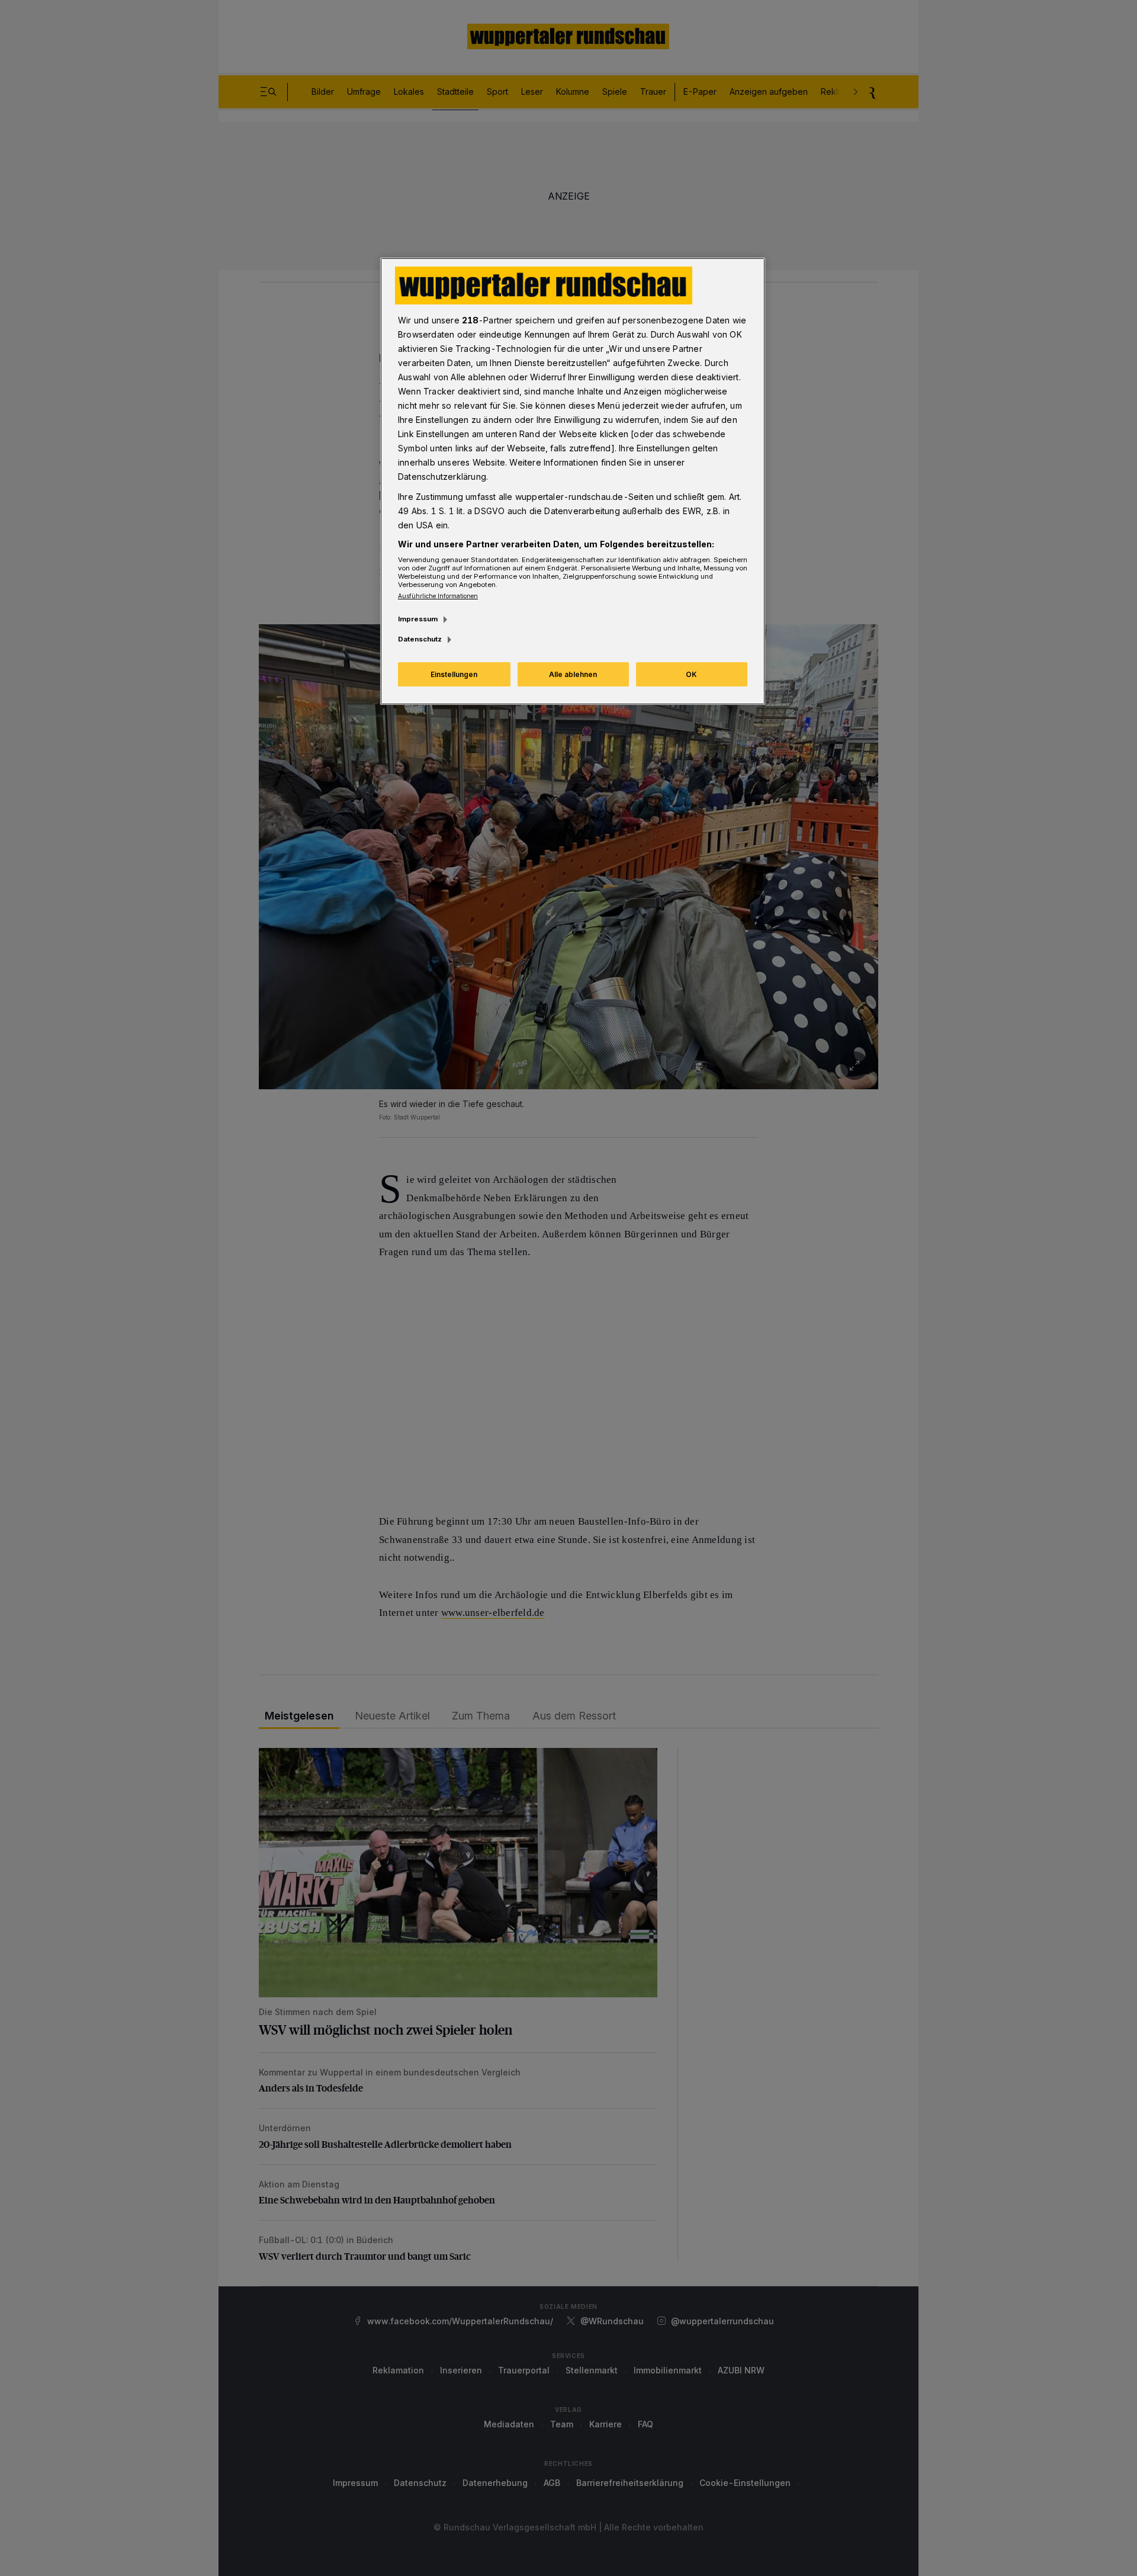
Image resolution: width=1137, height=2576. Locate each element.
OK (691, 674)
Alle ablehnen (573, 674)
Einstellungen (454, 674)
